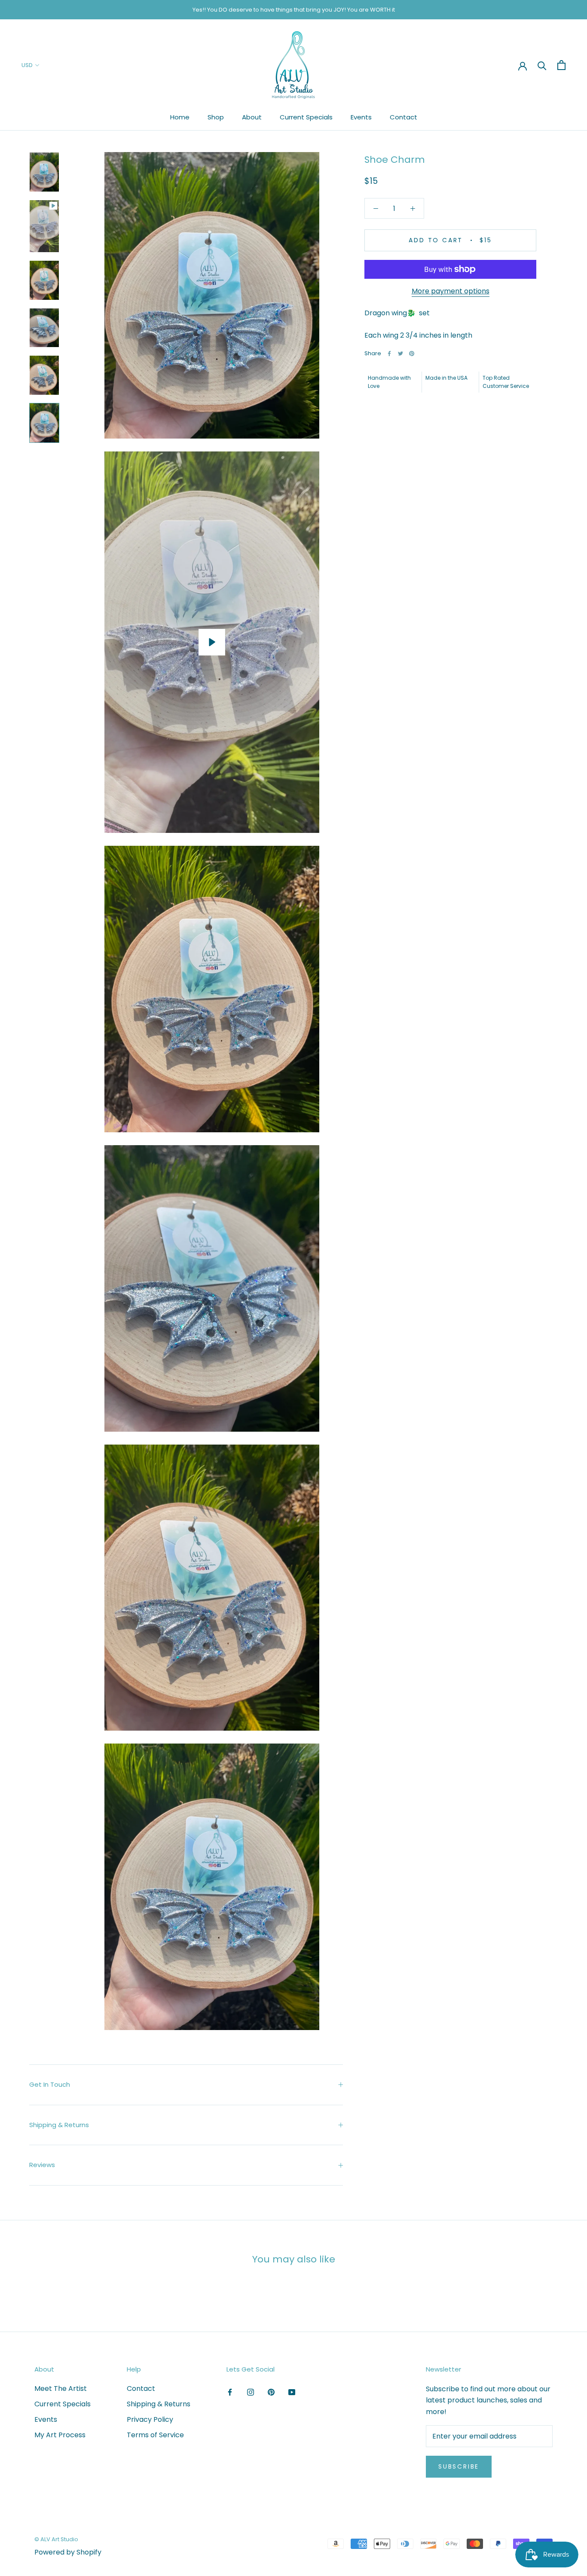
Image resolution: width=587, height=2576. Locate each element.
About (252, 117)
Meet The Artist (61, 2389)
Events (361, 117)
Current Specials (306, 117)
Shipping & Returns (59, 2125)
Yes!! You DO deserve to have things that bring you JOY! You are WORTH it (294, 10)
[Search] (542, 65)
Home (180, 117)
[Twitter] (401, 354)
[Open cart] (561, 65)
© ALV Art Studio (56, 2539)
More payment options (451, 291)
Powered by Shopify (68, 2552)
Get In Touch (50, 2084)
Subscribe (459, 2466)
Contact (404, 117)
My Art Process (60, 2435)
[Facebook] (389, 354)
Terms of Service (155, 2435)
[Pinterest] (412, 354)
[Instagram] (251, 2392)
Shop (216, 117)
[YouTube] (292, 2392)
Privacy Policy (150, 2419)
